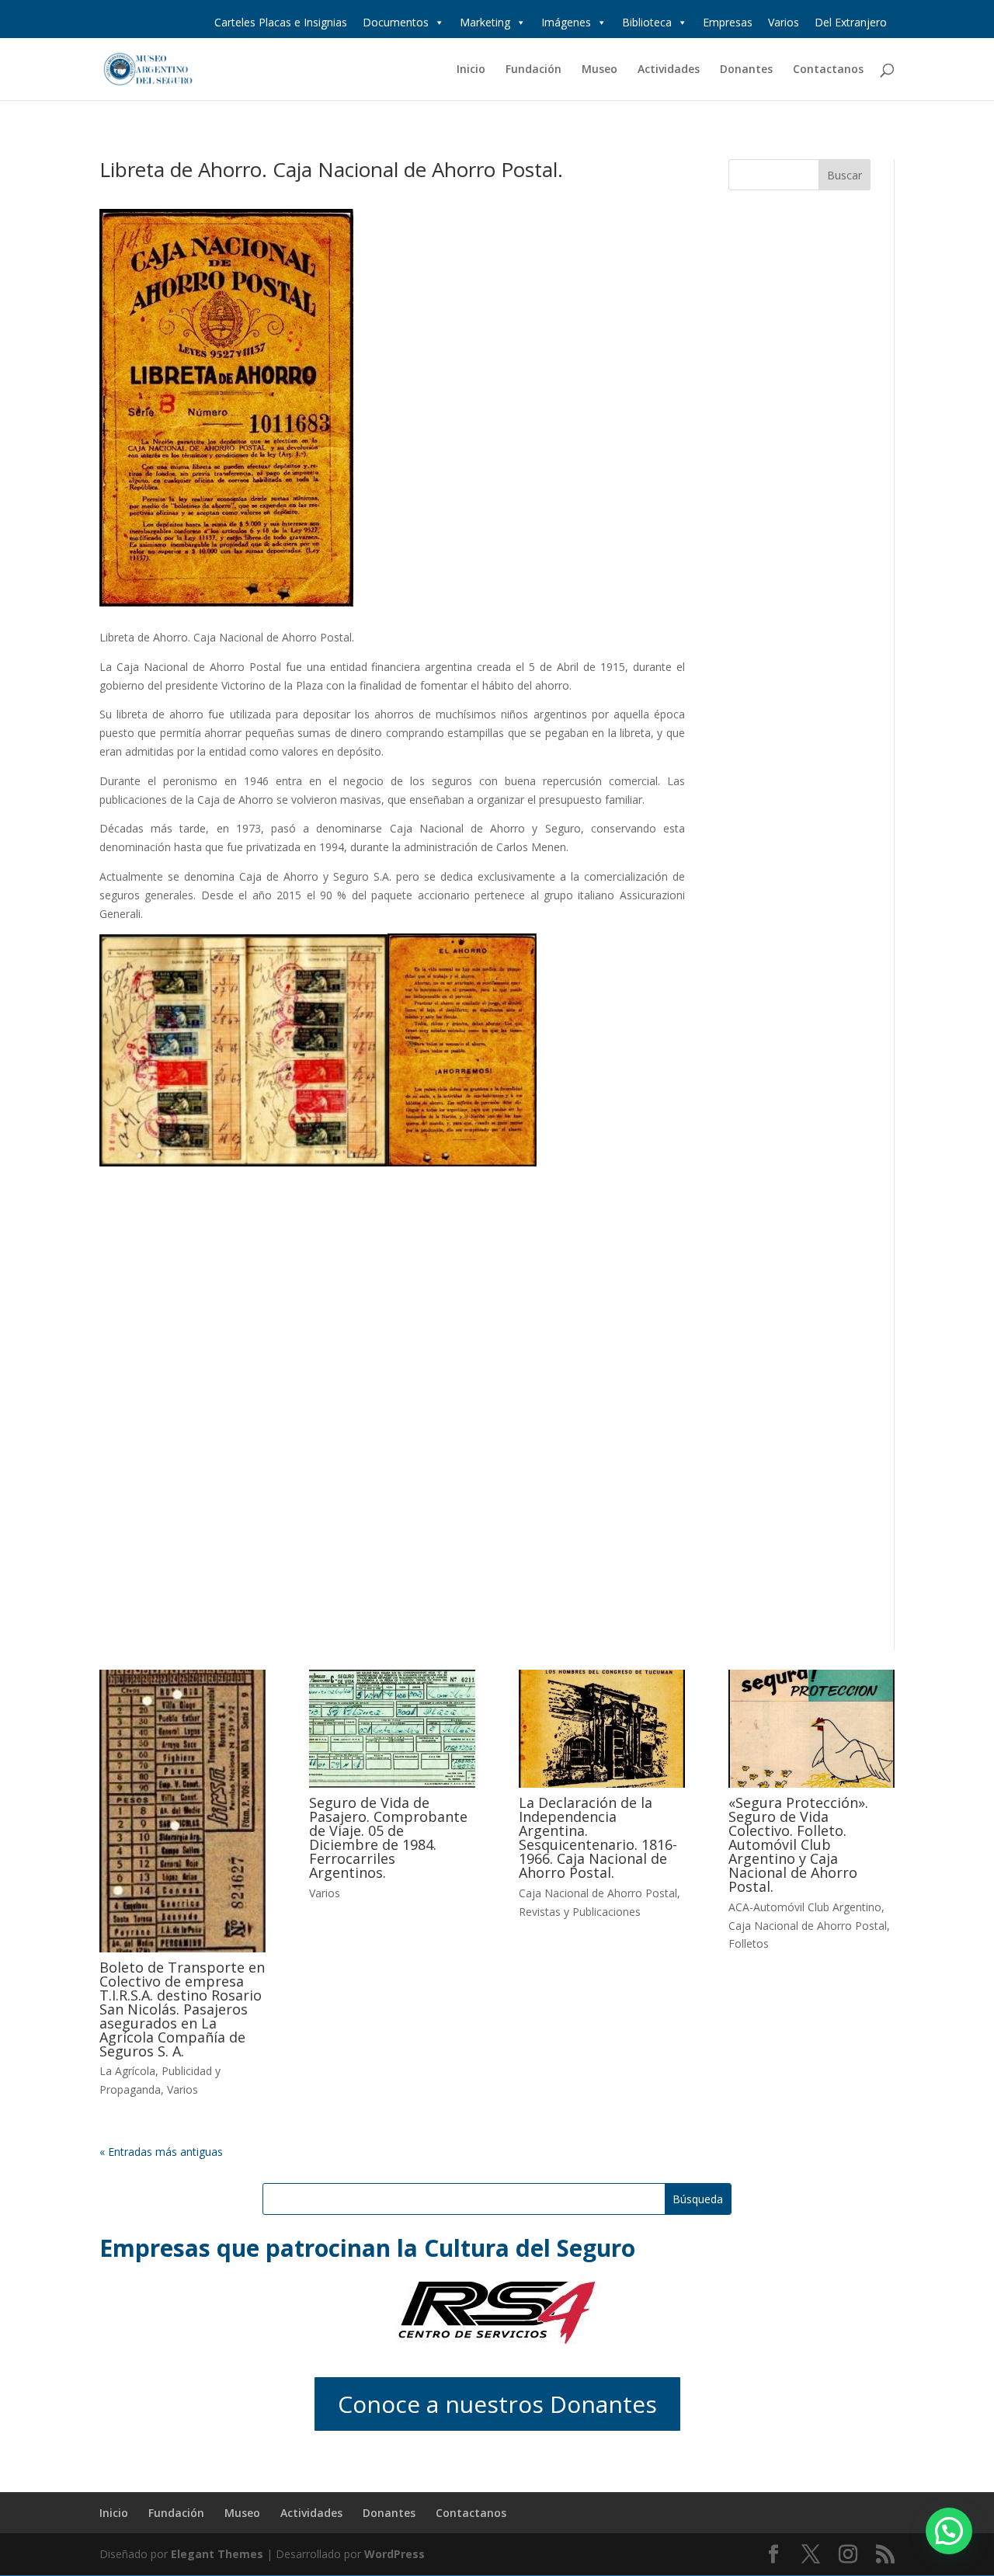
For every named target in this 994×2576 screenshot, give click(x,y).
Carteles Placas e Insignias (281, 22)
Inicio (471, 70)
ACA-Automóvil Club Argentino (805, 1907)
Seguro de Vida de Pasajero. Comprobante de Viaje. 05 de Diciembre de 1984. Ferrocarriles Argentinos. (388, 1837)
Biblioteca (647, 22)
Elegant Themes (217, 2554)
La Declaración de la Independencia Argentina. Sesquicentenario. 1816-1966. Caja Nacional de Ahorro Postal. (598, 1837)
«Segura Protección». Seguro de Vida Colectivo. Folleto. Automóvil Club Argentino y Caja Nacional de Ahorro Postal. (798, 1844)
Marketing (485, 22)
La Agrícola (127, 2071)
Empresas (728, 22)
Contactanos (828, 70)
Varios (784, 22)
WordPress (394, 2554)
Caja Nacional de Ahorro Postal (598, 1893)
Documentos (396, 22)
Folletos (749, 1943)
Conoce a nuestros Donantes (497, 2404)
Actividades (669, 70)
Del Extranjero (851, 22)
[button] (949, 2531)
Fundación (533, 70)
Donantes (746, 70)
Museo (600, 70)
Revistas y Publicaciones (580, 1912)
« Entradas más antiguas (161, 2152)
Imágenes (566, 22)
